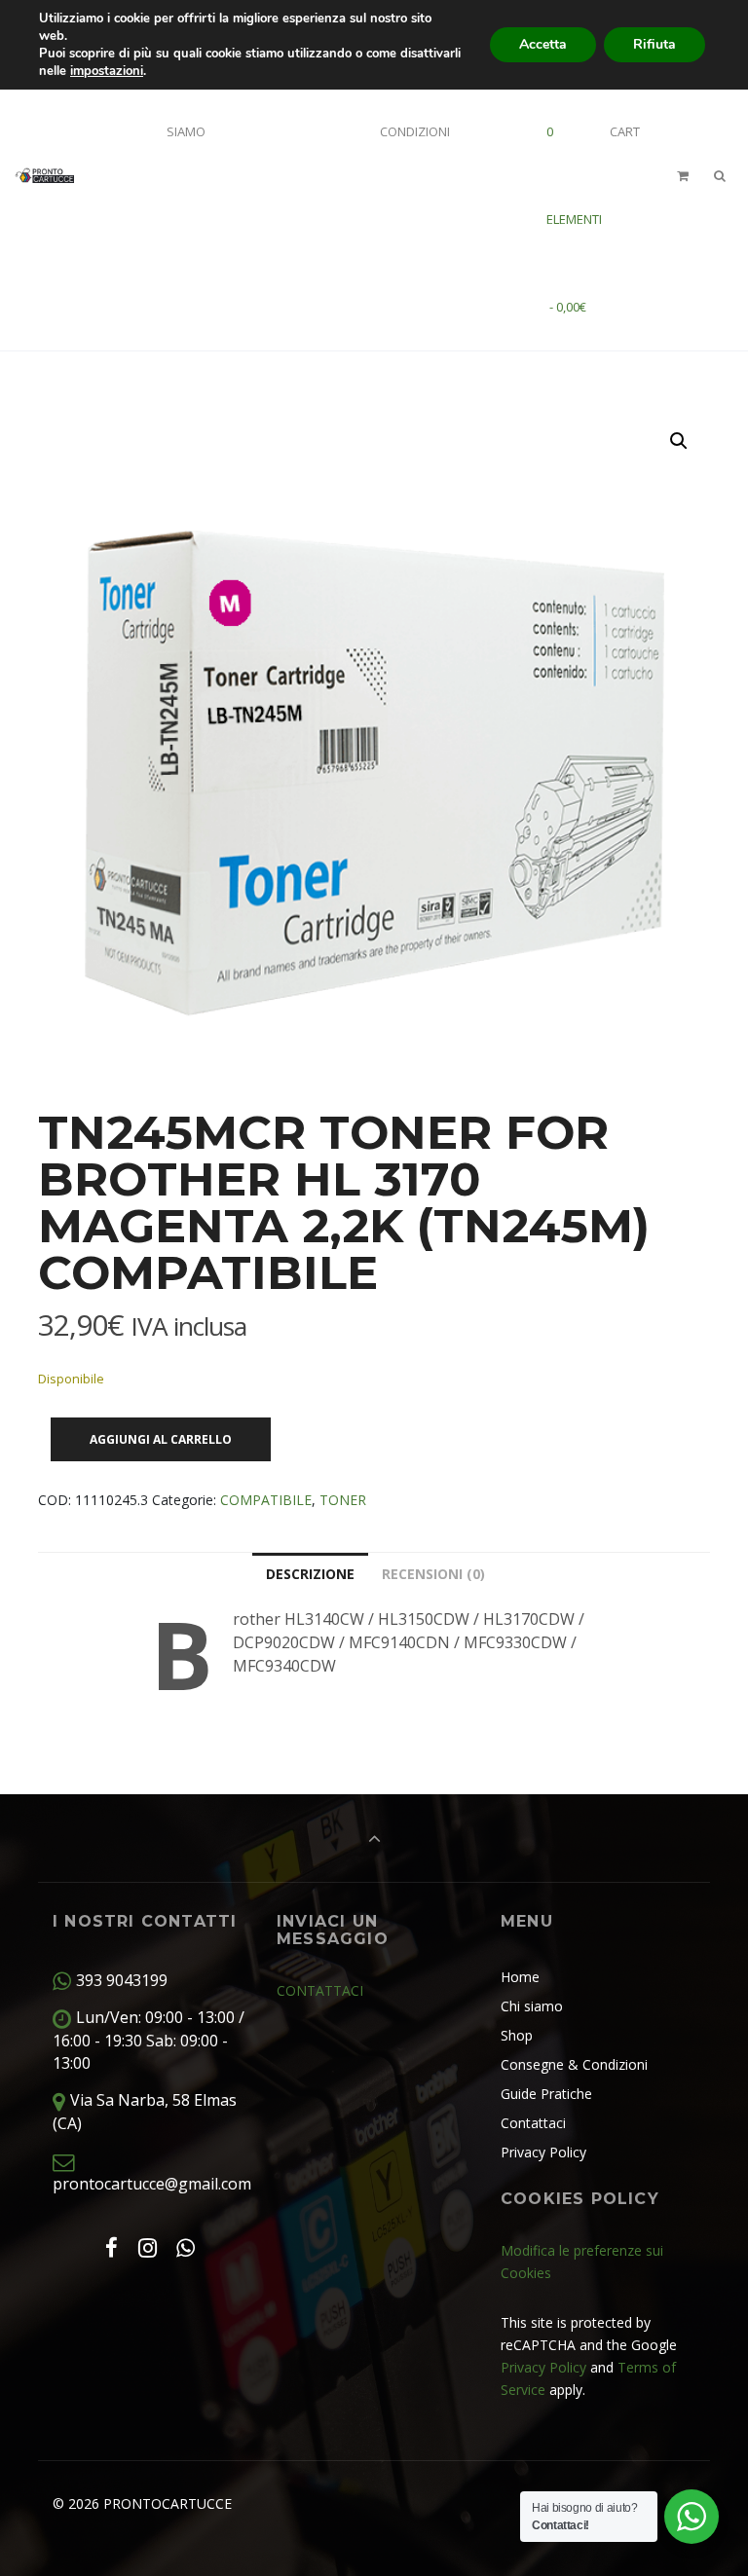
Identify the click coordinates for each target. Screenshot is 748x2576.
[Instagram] (147, 2247)
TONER (343, 1500)
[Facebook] (111, 2247)
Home (520, 1977)
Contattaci (533, 2123)
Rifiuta (654, 44)
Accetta (543, 44)
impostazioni (107, 71)
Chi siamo (532, 2006)
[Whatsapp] (186, 2247)
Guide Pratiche (546, 2094)
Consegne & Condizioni (574, 2064)
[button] (679, 441)
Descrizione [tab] (310, 1574)
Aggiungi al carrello (161, 1439)
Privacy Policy (543, 2152)
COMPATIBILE (266, 1500)
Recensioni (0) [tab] (433, 1574)
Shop (517, 2035)
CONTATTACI (320, 1990)
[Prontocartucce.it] (44, 175)
